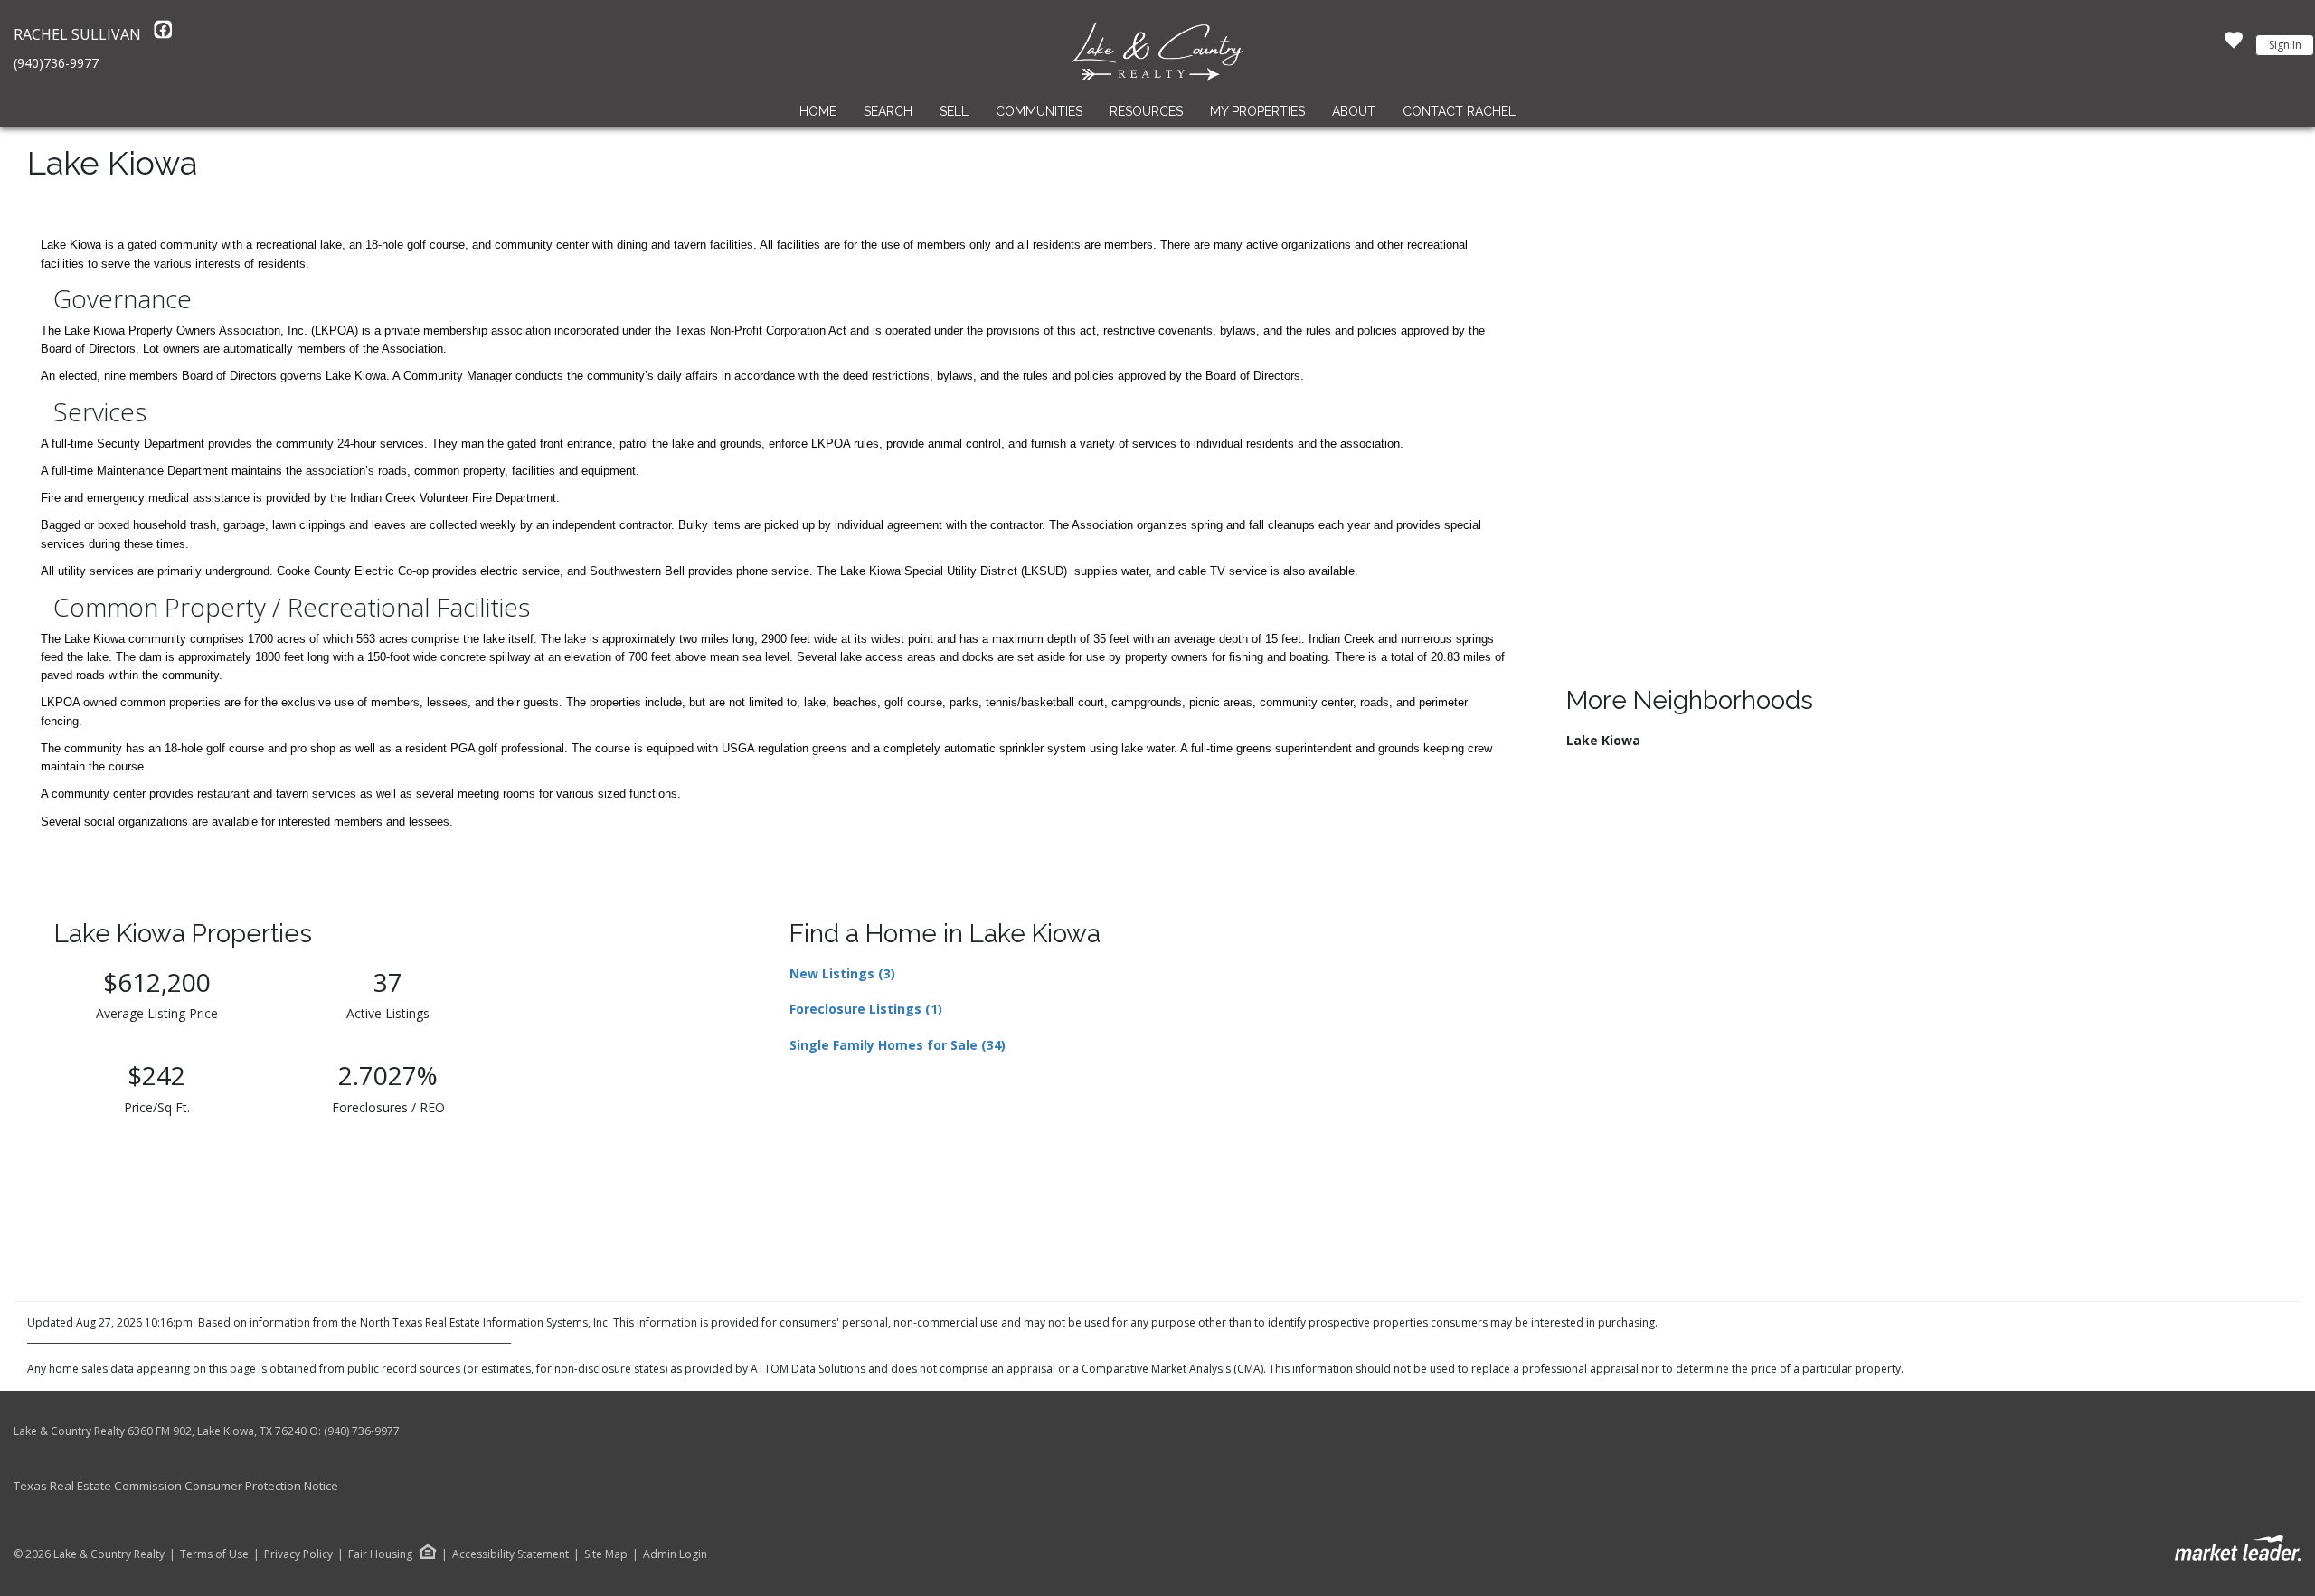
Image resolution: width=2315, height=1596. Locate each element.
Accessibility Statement (510, 1554)
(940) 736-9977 (362, 1431)
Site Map (606, 1554)
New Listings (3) (842, 973)
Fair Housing (380, 1554)
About (1354, 111)
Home (818, 111)
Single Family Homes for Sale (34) (898, 1045)
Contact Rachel (1459, 111)
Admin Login (675, 1554)
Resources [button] (1146, 111)
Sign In (2285, 45)
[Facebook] (163, 34)
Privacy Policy (298, 1554)
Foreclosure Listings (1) (866, 1009)
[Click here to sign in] (2234, 45)
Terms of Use (214, 1554)
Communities (1039, 111)
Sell (954, 111)
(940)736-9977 (56, 63)
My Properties (1257, 111)
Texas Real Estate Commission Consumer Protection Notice (176, 1486)
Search (888, 111)
